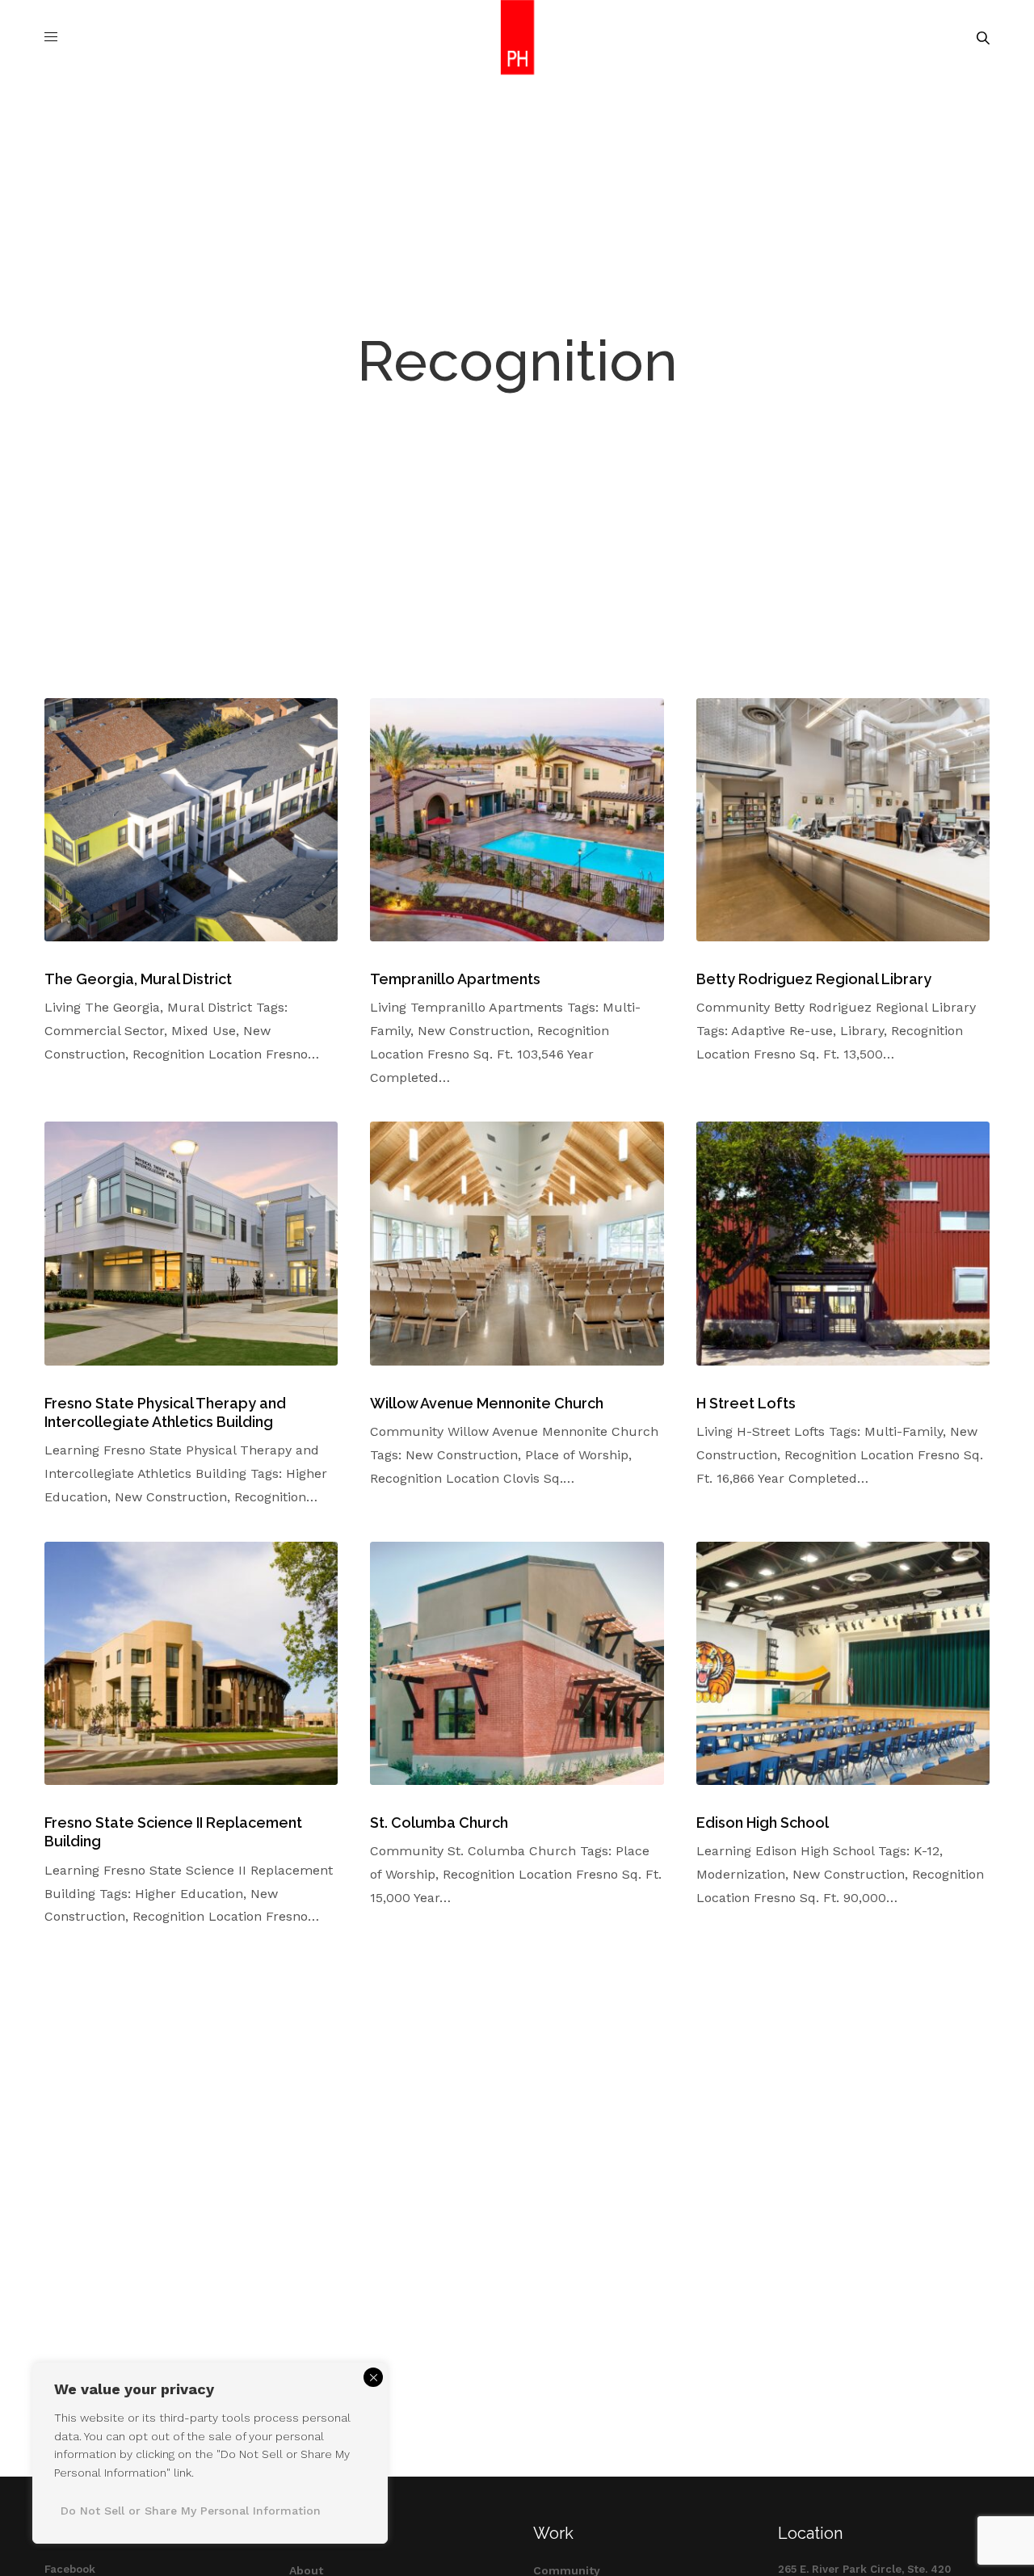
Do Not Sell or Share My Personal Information (191, 2511)
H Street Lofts (746, 1403)
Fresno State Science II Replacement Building (173, 1832)
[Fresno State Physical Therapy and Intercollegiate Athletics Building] (191, 1243)
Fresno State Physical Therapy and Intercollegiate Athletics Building (165, 1412)
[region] (210, 2453)
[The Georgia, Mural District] (191, 820)
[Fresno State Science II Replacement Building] (191, 1663)
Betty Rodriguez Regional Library (814, 979)
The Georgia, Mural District (138, 979)
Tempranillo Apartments (455, 979)
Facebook (70, 2569)
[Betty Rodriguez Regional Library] (843, 820)
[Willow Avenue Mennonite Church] (517, 1243)
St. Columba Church (439, 1823)
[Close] (373, 2377)
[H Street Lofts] (843, 1243)
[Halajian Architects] (517, 38)
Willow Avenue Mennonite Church (487, 1403)
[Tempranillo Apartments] (517, 820)
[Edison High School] (843, 1663)
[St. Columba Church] (517, 1663)
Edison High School (763, 1823)
